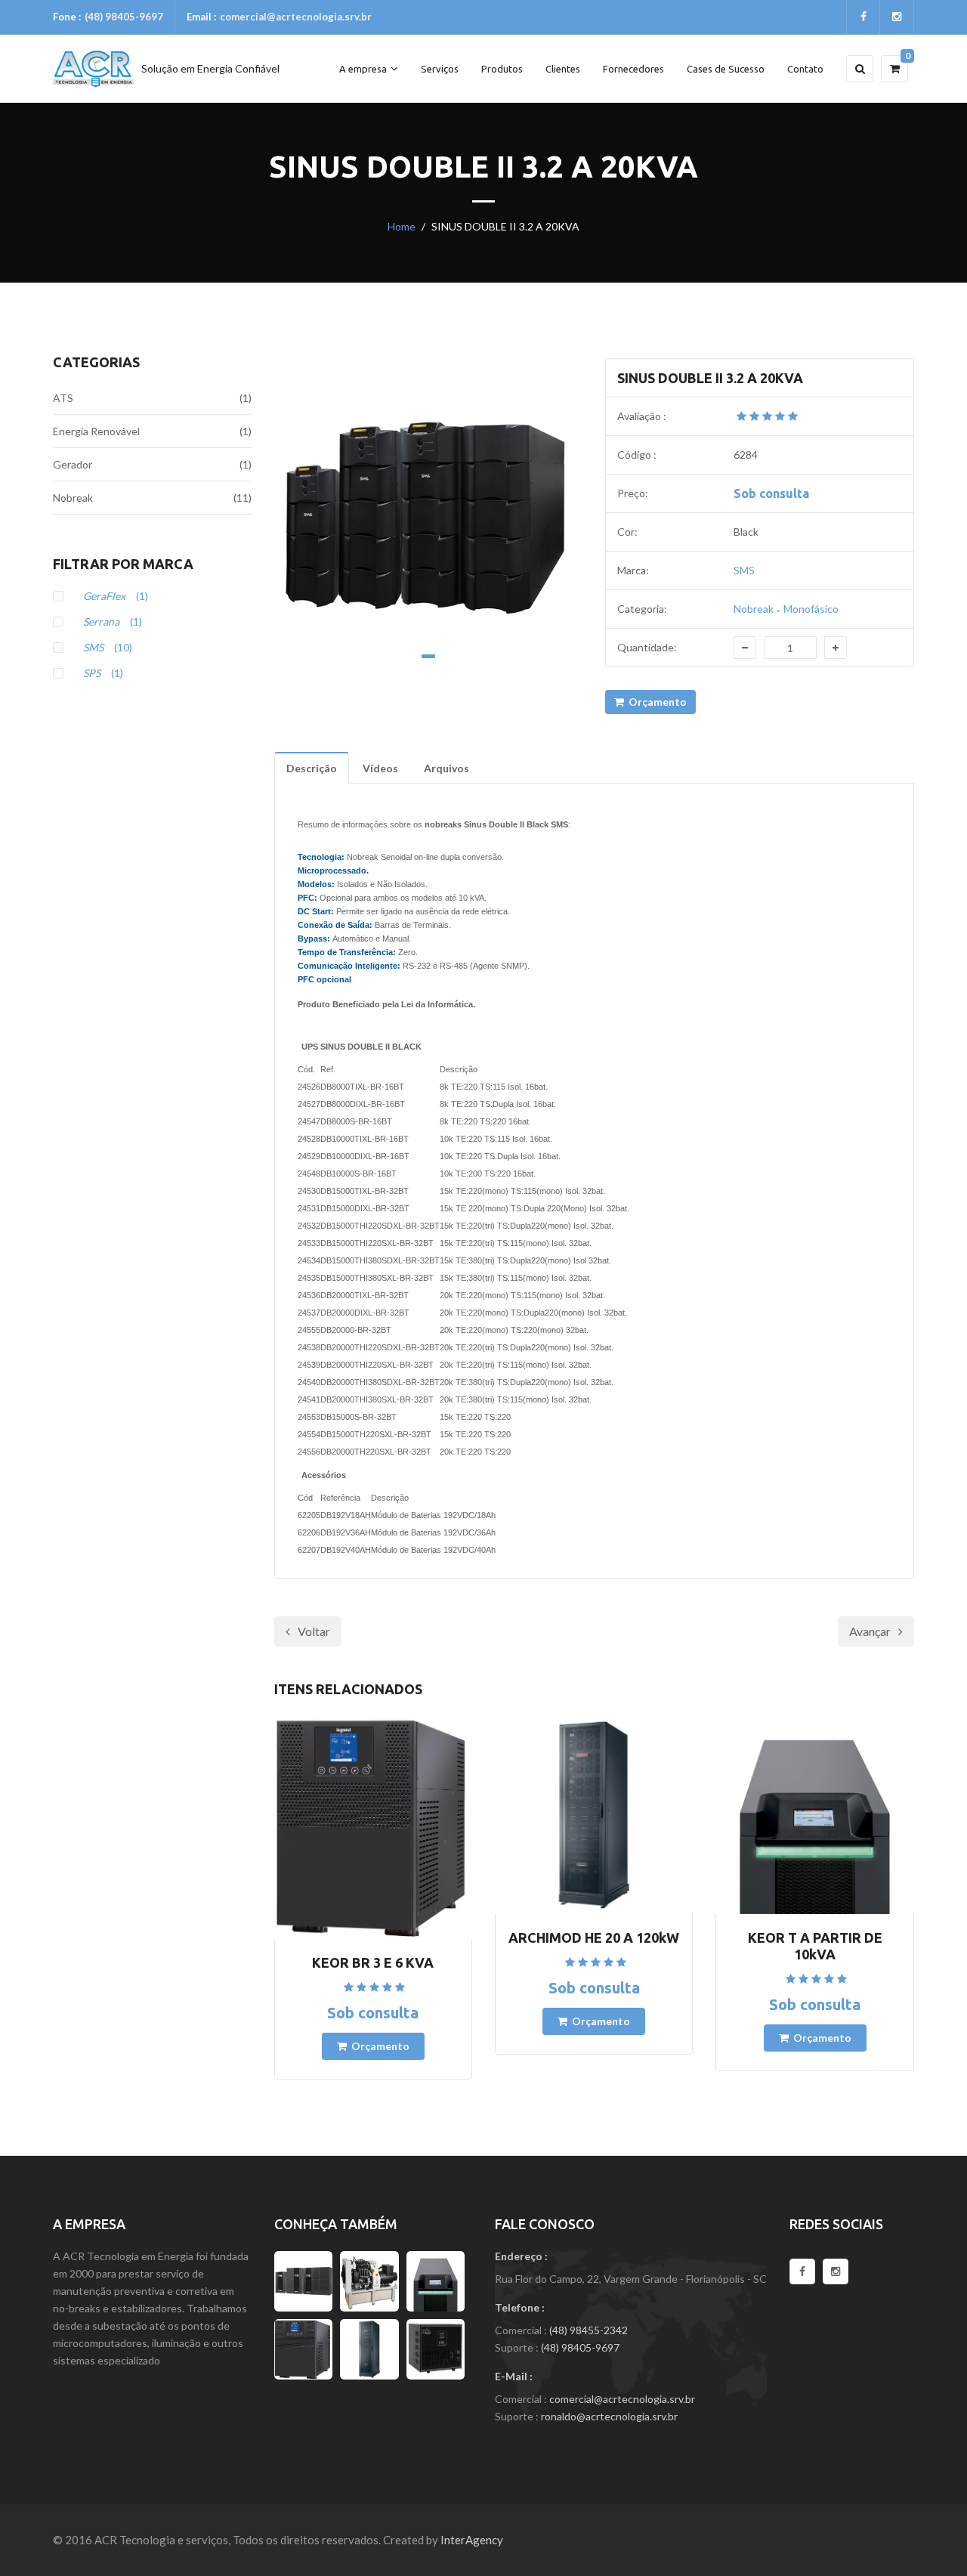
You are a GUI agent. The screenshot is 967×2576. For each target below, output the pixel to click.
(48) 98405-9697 (124, 17)
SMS (744, 570)
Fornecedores (633, 69)
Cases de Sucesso (726, 69)
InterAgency (472, 2540)
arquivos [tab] (446, 768)
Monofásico (811, 609)
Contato (805, 69)
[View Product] (373, 1828)
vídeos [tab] (380, 768)
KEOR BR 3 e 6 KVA (373, 1962)
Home (402, 226)
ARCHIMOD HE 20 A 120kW (594, 1937)
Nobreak (754, 609)
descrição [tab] (312, 768)
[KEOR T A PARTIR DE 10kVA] (436, 2281)
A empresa (363, 69)
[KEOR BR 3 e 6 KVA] (304, 2349)
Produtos (502, 69)
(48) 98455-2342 (589, 2330)
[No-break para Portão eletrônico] (436, 2349)
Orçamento (655, 702)
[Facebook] (802, 2271)
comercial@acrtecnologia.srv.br (296, 17)
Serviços (440, 69)
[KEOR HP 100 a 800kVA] (304, 2281)
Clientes (563, 69)
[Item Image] (429, 513)
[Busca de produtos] (860, 69)
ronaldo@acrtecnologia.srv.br (609, 2416)
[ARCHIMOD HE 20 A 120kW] (369, 2349)
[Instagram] (836, 2271)
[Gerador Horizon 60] (369, 2281)
